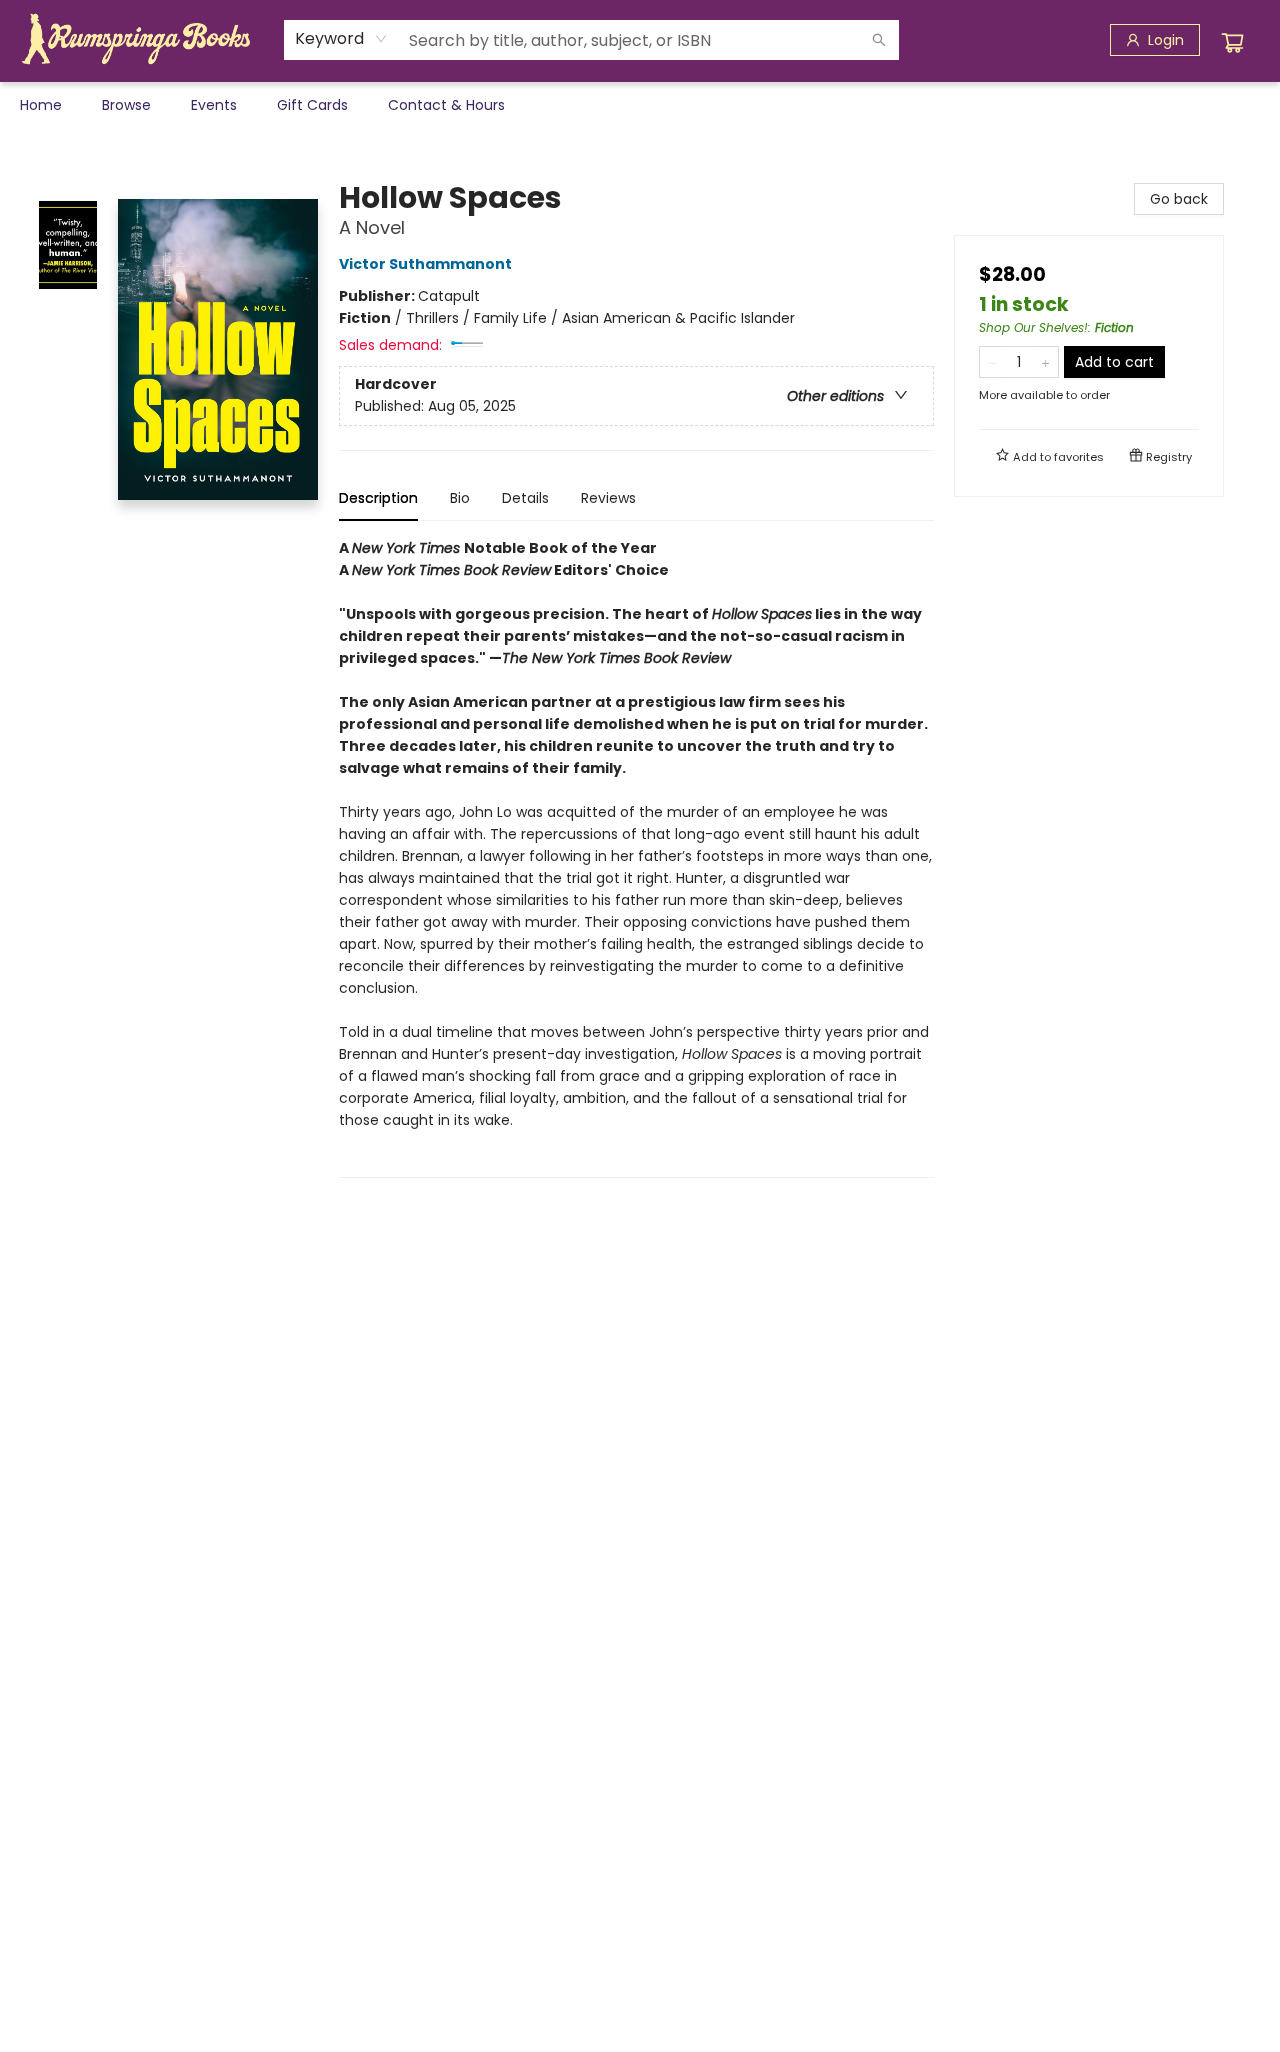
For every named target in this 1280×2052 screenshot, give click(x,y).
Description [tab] (378, 498)
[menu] (640, 105)
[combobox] (341, 39)
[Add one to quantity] (1045, 362)
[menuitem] (41, 105)
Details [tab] (525, 498)
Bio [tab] (460, 498)
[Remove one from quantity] (992, 362)
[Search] (879, 40)
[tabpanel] (636, 857)
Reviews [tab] (608, 498)
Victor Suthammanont (425, 264)
